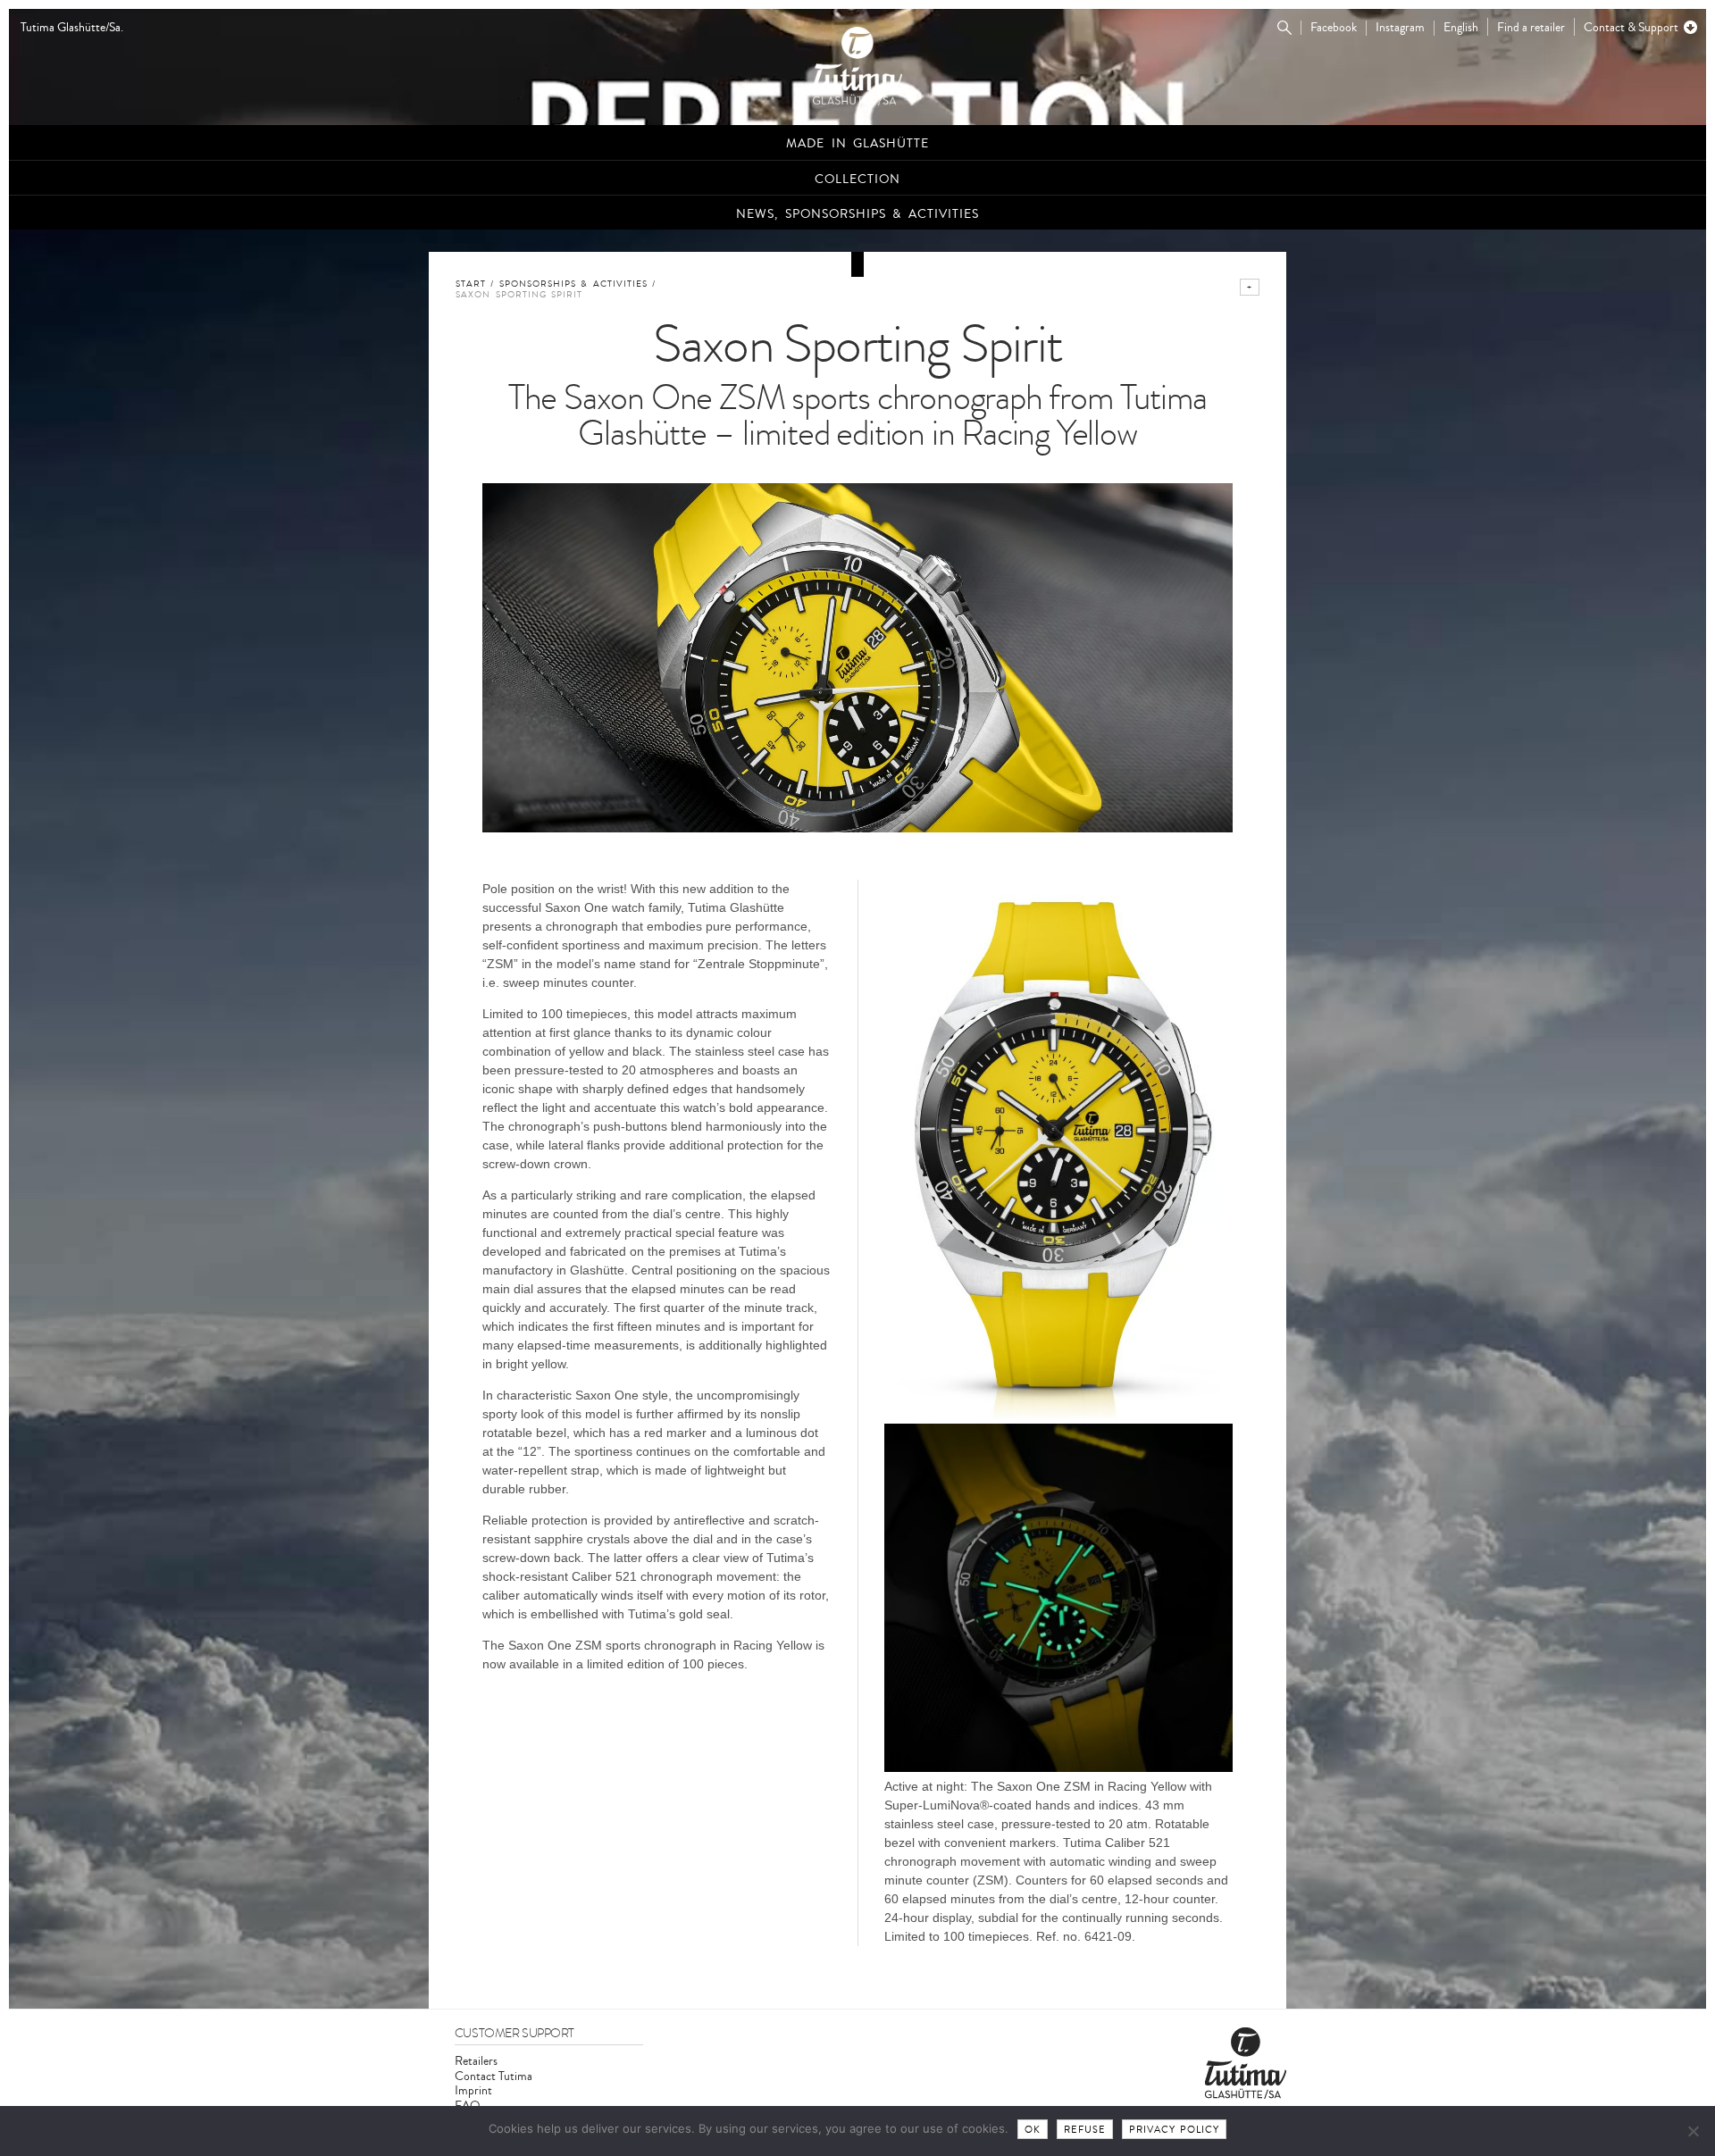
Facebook (1334, 28)
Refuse (1085, 2130)
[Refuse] (1693, 2131)
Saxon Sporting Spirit (519, 295)
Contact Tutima (494, 2076)
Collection (857, 179)
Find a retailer (1531, 27)
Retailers (476, 2061)
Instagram (1400, 28)
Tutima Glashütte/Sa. (72, 28)
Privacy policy (1175, 2130)
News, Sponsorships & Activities (857, 214)
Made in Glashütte (857, 143)
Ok (1033, 2130)
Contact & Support (1631, 27)
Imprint (473, 2090)
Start (471, 284)
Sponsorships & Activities (573, 284)
